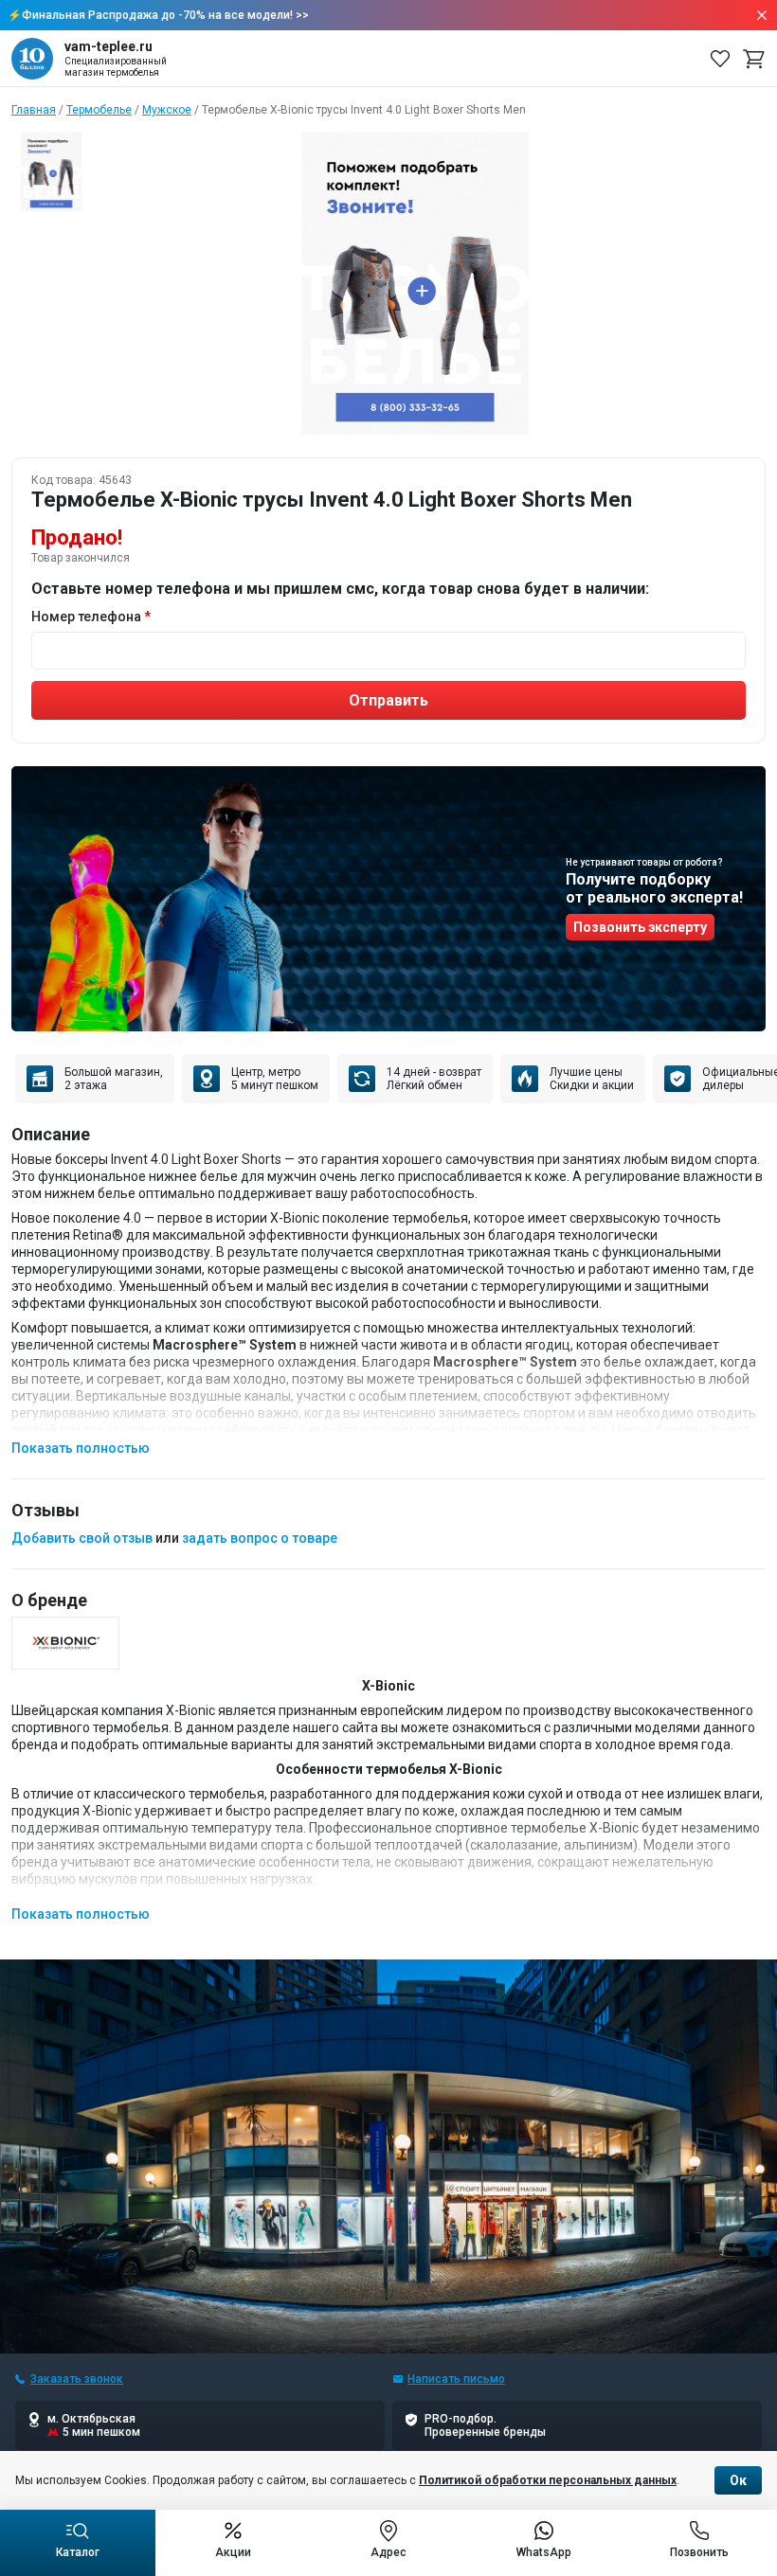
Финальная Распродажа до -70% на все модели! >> (165, 15)
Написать (456, 2379)
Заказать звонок (77, 2379)
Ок (738, 2480)
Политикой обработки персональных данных (548, 2480)
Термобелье (99, 110)
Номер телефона (86, 617)
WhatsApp (544, 2552)
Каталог (78, 2552)
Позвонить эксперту (640, 927)
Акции (233, 2552)
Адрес (388, 2552)
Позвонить (699, 2552)
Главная (34, 110)
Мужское (167, 110)
